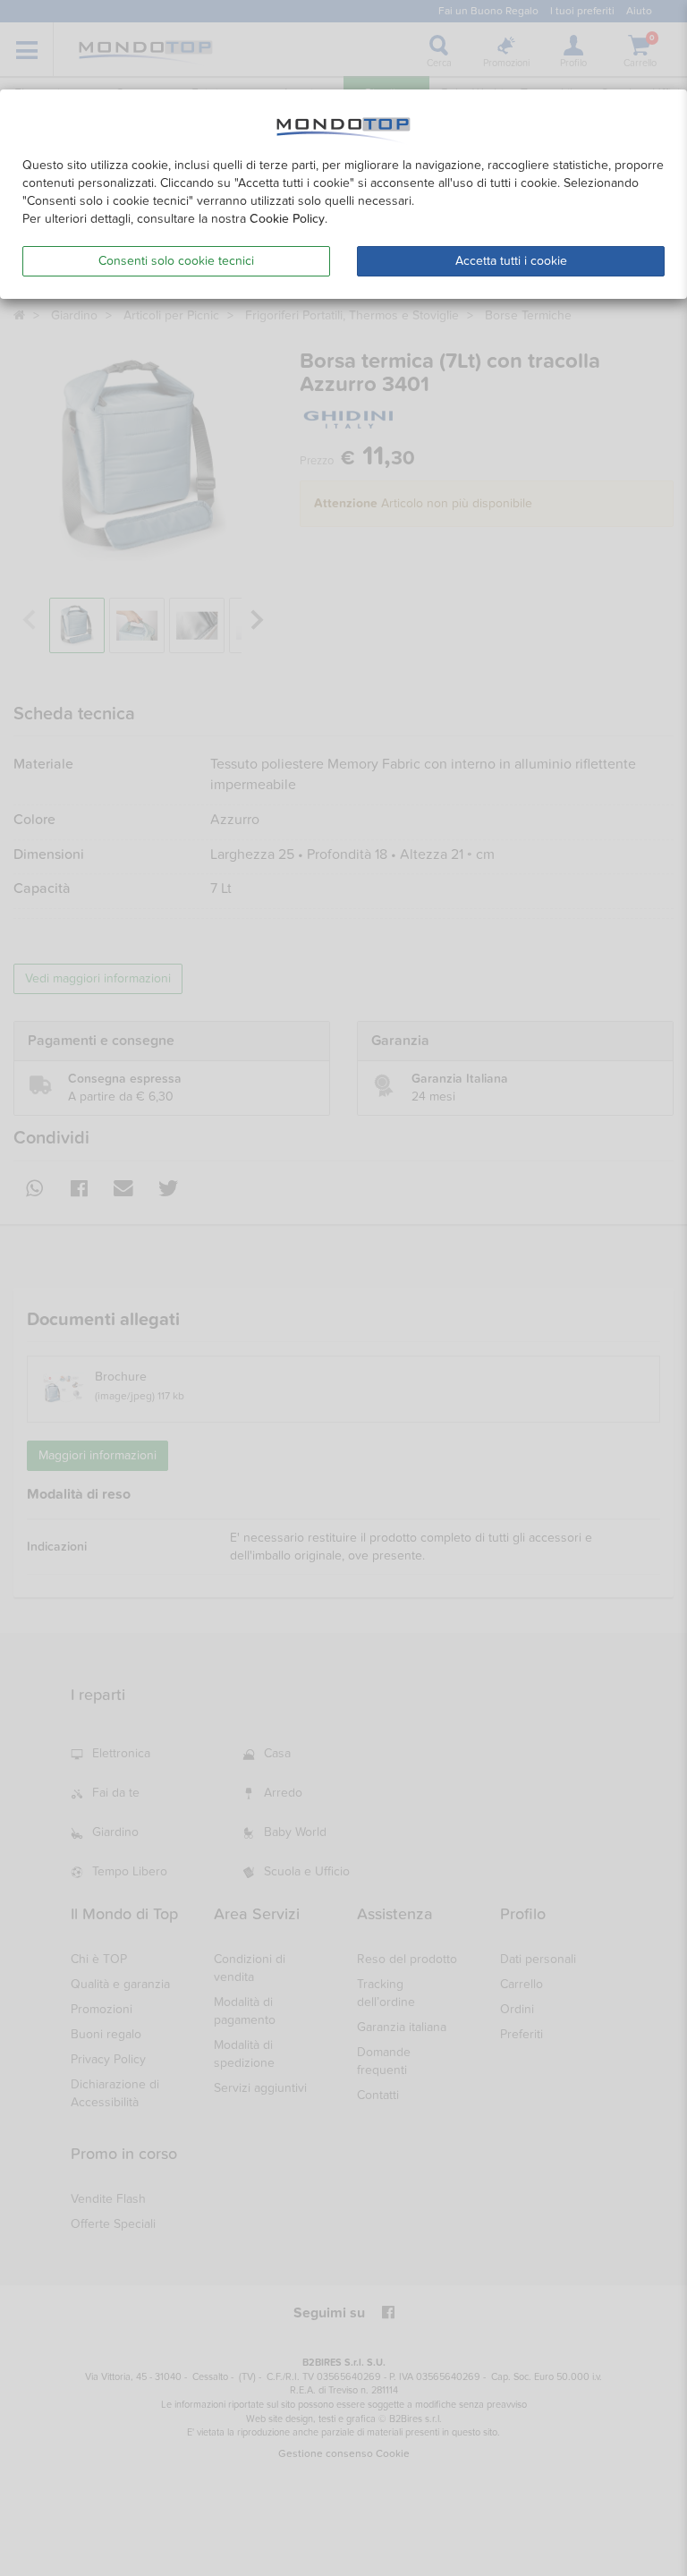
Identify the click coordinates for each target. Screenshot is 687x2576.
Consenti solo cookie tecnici (176, 261)
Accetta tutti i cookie (511, 261)
